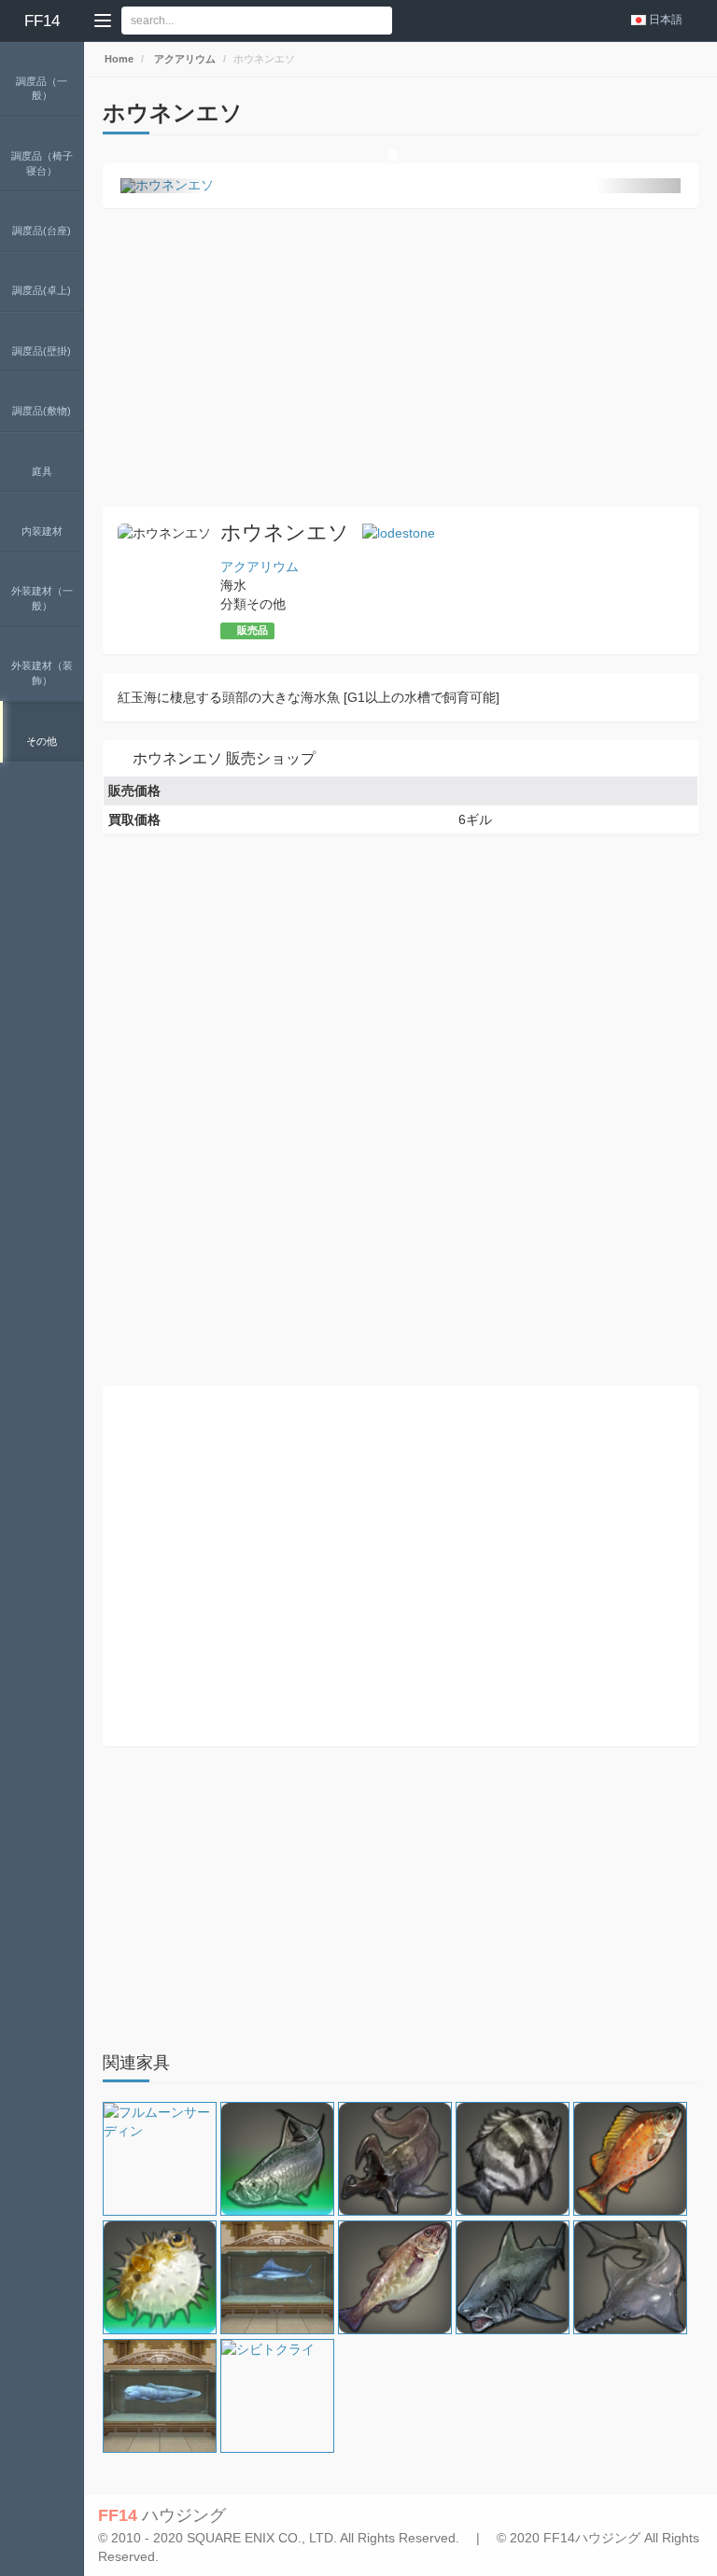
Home (118, 59)
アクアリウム (183, 59)
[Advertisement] (401, 357)
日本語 (666, 20)
